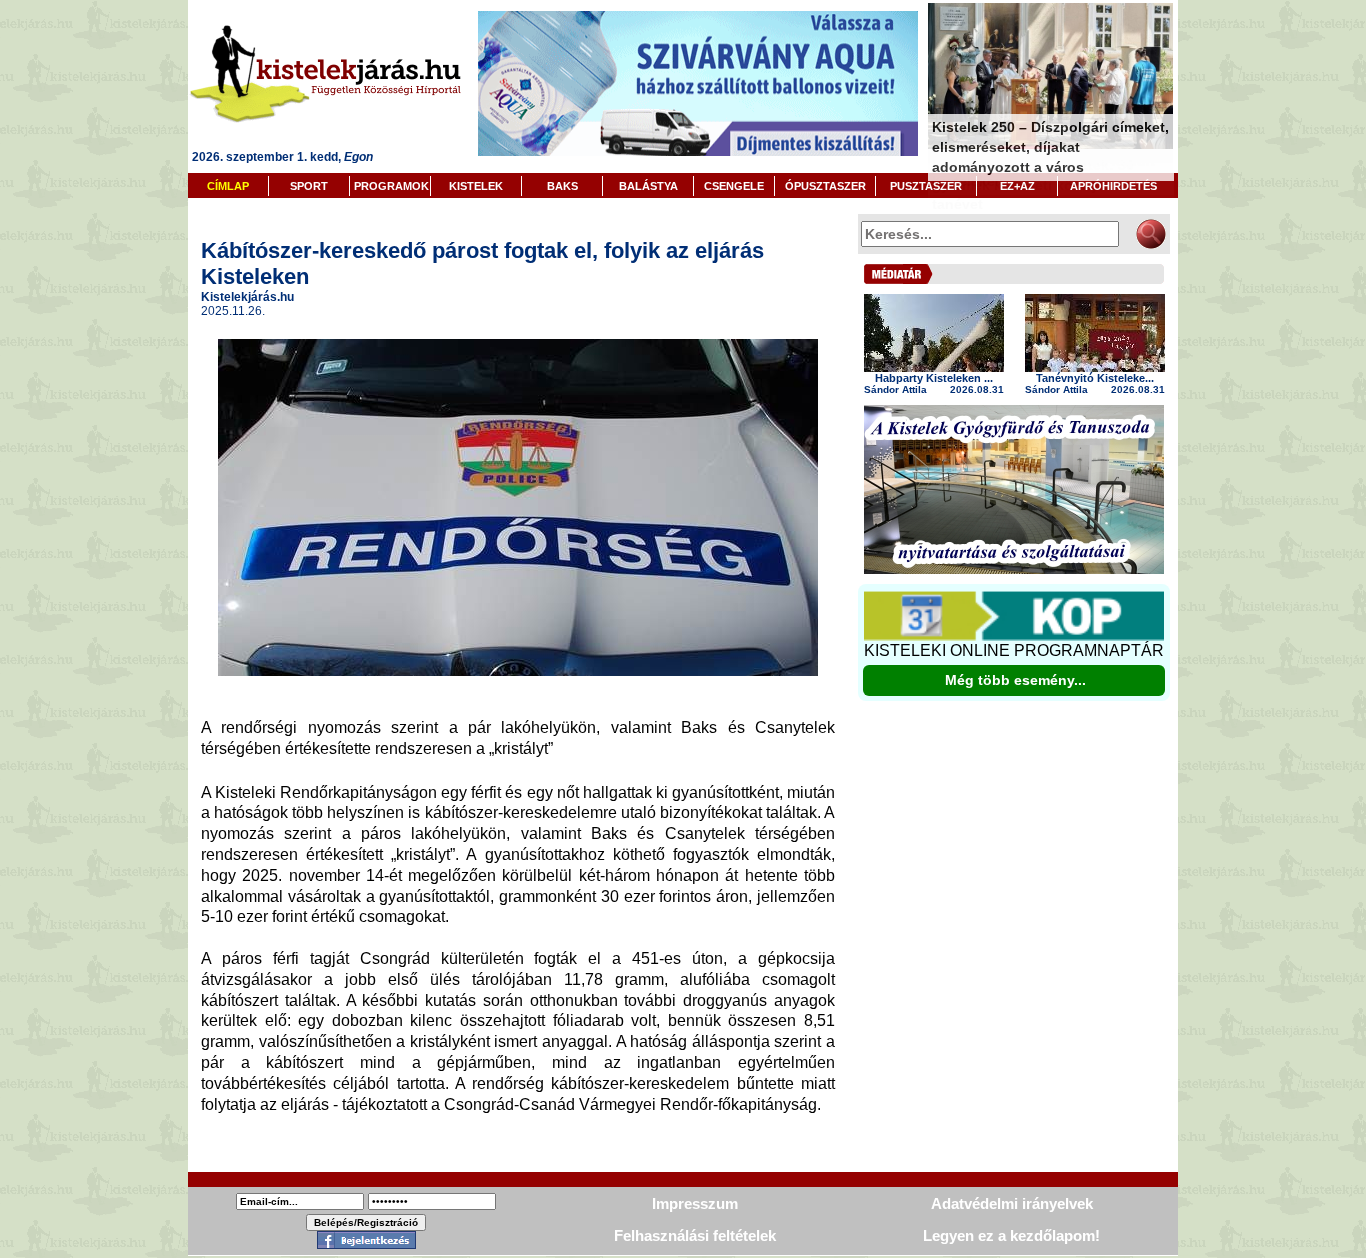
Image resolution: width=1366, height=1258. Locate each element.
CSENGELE (734, 186)
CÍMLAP (228, 186)
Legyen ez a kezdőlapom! (1011, 1235)
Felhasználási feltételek (695, 1235)
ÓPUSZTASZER (825, 186)
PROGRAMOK (391, 186)
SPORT (309, 186)
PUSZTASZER (926, 186)
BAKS (562, 186)
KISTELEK (476, 186)
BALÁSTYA (648, 186)
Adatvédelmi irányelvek (1012, 1203)
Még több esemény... (1015, 680)
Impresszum (695, 1203)
